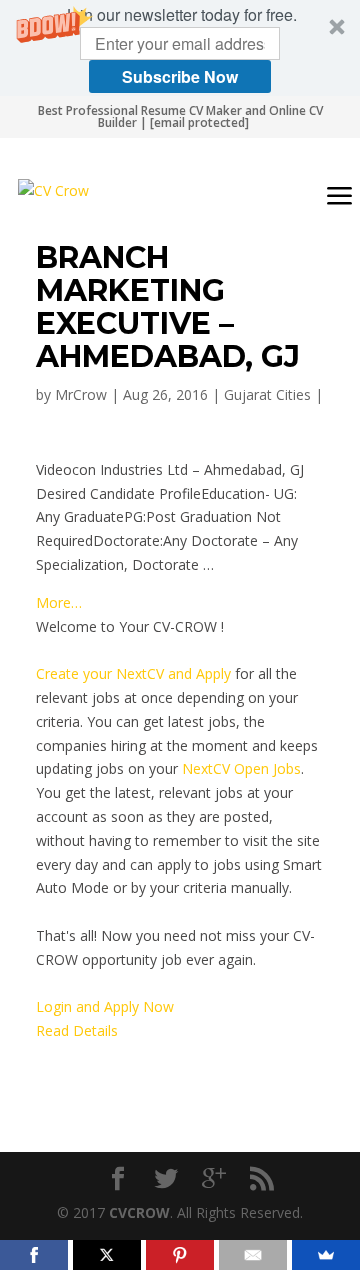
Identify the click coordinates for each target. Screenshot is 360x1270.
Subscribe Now (180, 76)
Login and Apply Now (105, 1006)
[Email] (253, 1255)
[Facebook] (34, 1255)
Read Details (77, 1030)
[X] (107, 1255)
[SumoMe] (326, 1255)
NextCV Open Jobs (241, 768)
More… (59, 602)
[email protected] (199, 122)
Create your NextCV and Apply (133, 673)
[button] (180, 48)
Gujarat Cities (267, 394)
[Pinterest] (180, 1255)
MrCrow (81, 394)
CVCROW (139, 1212)
